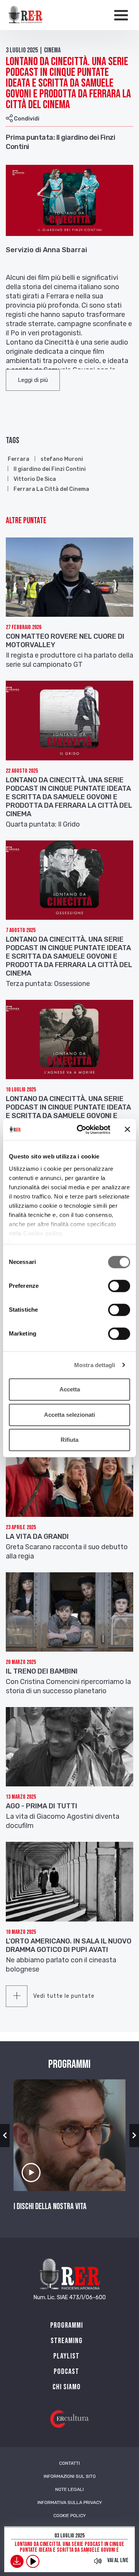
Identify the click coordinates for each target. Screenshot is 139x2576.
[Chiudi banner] (127, 1130)
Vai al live (118, 2560)
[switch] (119, 1286)
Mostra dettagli (95, 1365)
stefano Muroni (62, 459)
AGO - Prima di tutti (42, 1806)
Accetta (70, 1389)
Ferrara (19, 459)
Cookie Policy (69, 2516)
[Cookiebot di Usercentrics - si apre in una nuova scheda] (81, 1130)
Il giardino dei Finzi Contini (50, 469)
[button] (33, 380)
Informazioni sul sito (70, 2476)
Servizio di (24, 250)
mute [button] (98, 2561)
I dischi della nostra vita (50, 2207)
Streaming (67, 2341)
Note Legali (69, 2489)
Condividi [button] (26, 119)
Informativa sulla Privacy (70, 2502)
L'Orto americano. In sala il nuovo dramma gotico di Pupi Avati (69, 1945)
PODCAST (66, 2372)
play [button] (33, 2561)
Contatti (69, 2463)
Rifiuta (69, 1440)
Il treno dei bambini (42, 1671)
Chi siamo (67, 2387)
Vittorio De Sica (35, 479)
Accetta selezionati (69, 1415)
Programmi (67, 2325)
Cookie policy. (43, 1233)
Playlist (66, 2356)
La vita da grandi (37, 1537)
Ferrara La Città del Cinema (51, 489)
